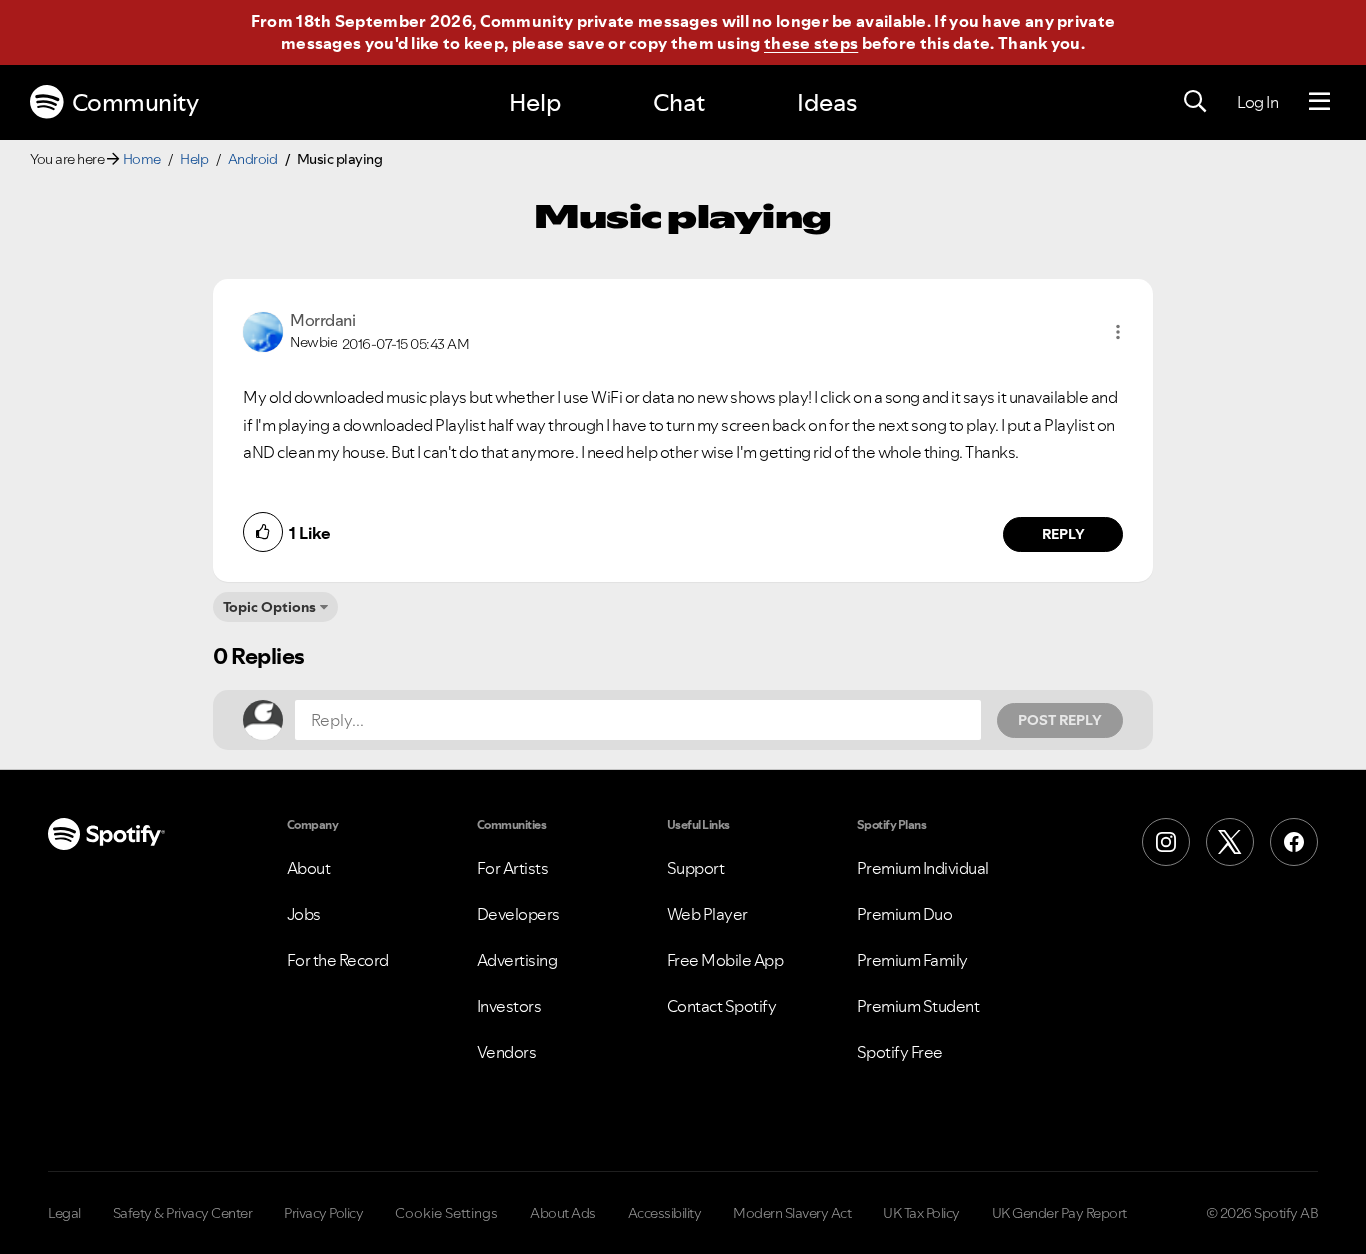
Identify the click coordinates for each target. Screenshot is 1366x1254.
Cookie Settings (446, 1213)
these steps (811, 43)
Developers (518, 914)
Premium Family (912, 960)
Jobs (304, 914)
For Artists (513, 868)
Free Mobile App (725, 960)
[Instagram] (1166, 842)
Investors (509, 1006)
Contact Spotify (722, 1006)
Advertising (517, 960)
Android (253, 159)
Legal (64, 1213)
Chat (679, 102)
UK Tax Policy (921, 1213)
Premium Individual (923, 868)
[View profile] (263, 330)
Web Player (707, 914)
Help (535, 102)
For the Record (338, 960)
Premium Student (918, 1006)
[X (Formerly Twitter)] (1230, 842)
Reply (1063, 534)
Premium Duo (905, 914)
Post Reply (1060, 720)
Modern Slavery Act (792, 1213)
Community (135, 102)
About (309, 868)
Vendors (507, 1052)
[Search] (1195, 102)
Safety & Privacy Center (183, 1213)
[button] (1118, 332)
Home (142, 159)
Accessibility (665, 1213)
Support (696, 868)
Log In (1257, 102)
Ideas (827, 102)
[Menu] (1319, 102)
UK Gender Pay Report (1059, 1213)
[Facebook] (1294, 842)
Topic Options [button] (269, 607)
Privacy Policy (323, 1213)
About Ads (563, 1213)
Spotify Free (900, 1052)
